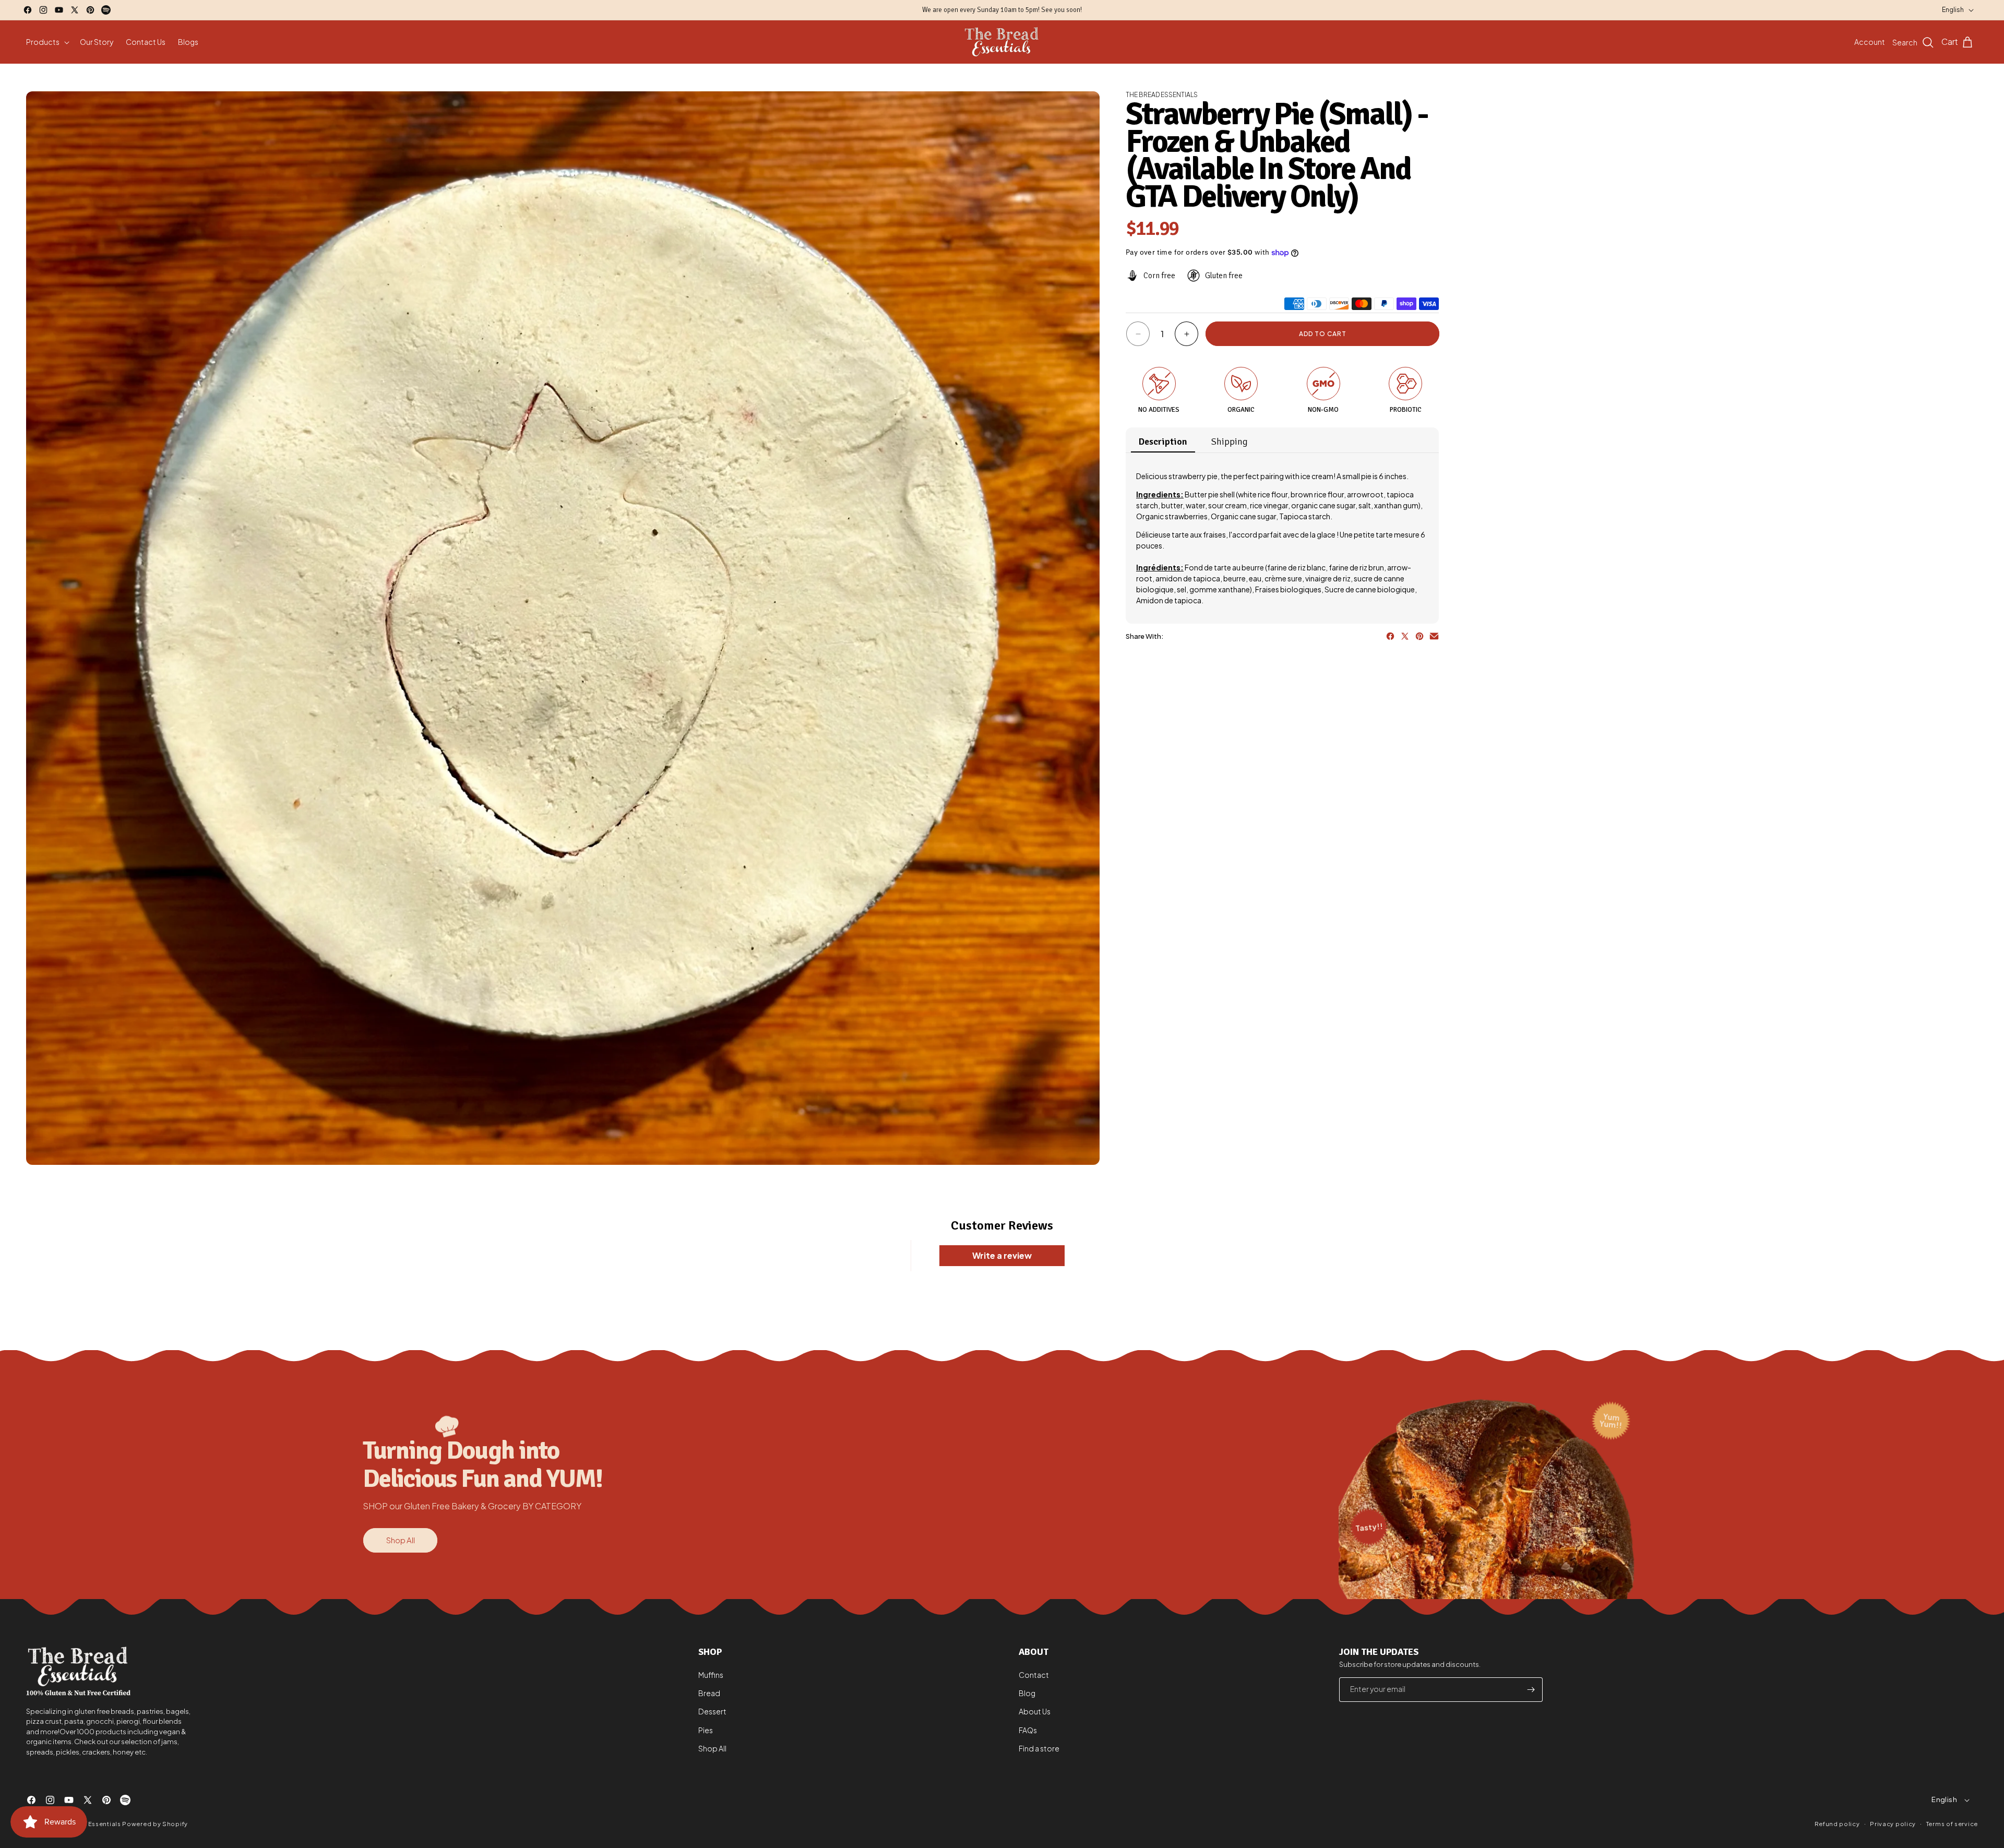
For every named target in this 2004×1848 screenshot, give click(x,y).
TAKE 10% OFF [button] (1070, 201)
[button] (1136, 75)
